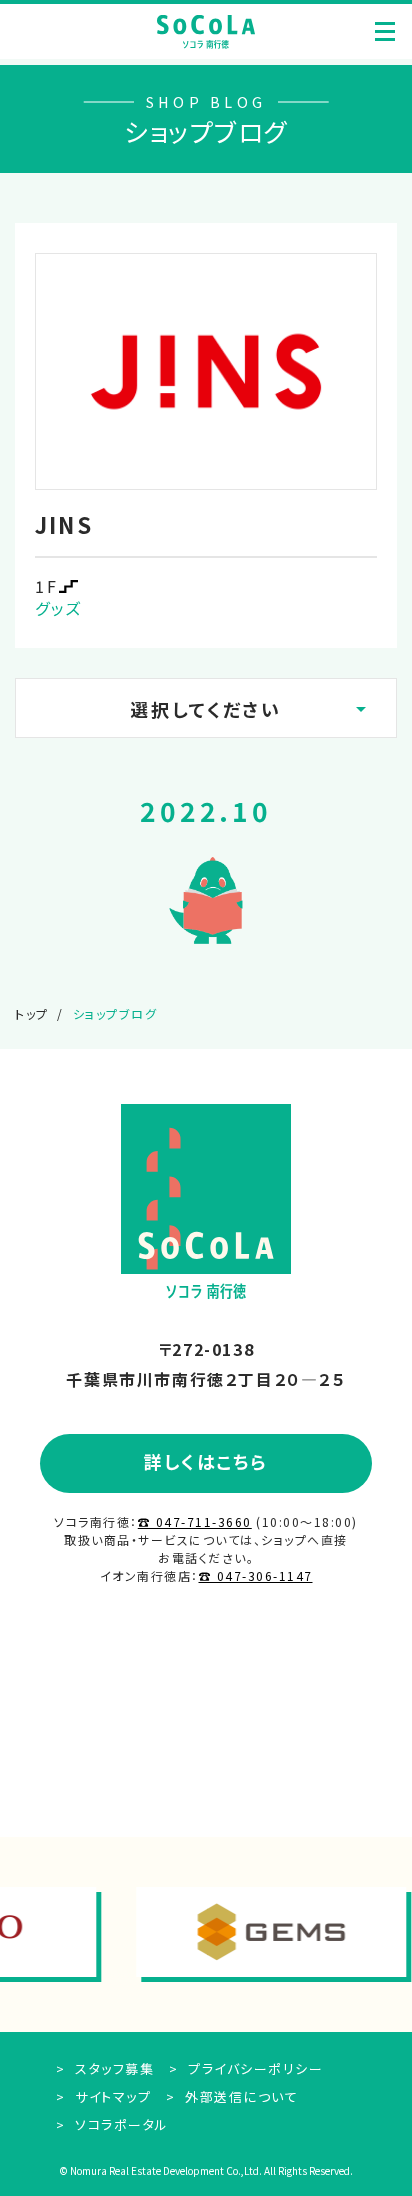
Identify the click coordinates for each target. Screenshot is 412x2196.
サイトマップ (111, 2096)
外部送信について (239, 2096)
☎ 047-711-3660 (195, 1521)
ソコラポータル (120, 2124)
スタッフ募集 (112, 2068)
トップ (32, 1013)
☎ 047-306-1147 (256, 1575)
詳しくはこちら (206, 1461)
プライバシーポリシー (253, 2068)
